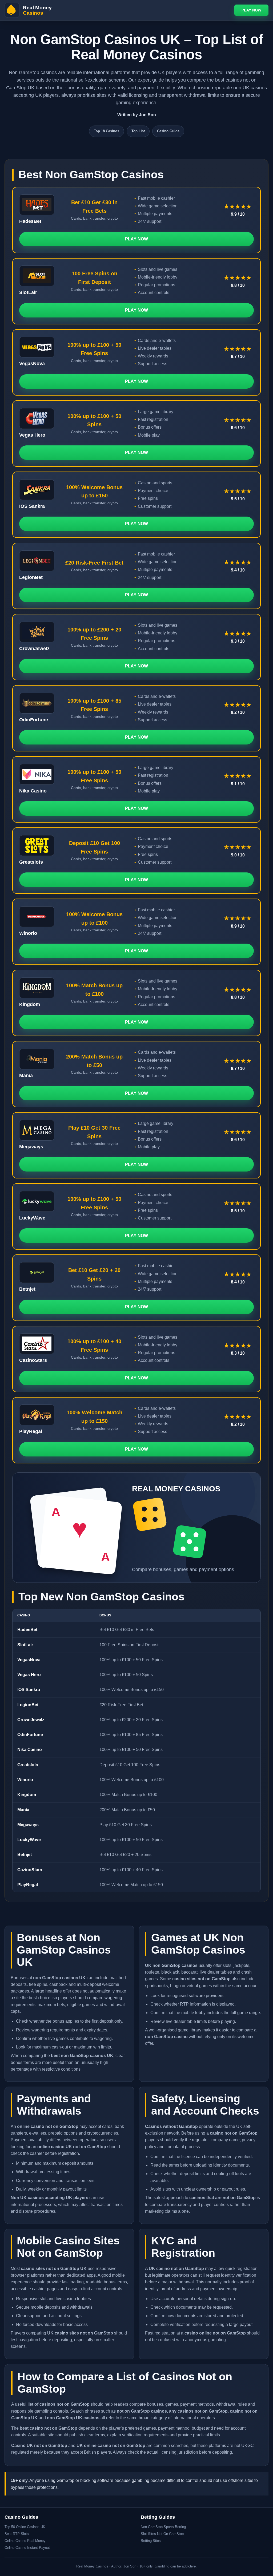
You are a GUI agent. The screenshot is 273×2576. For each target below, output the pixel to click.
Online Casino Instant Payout (27, 2548)
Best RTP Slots (17, 2534)
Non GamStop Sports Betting (163, 2527)
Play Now (251, 10)
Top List (138, 131)
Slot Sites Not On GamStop (162, 2534)
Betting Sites (151, 2541)
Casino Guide (168, 131)
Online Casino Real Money (25, 2541)
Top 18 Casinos (107, 131)
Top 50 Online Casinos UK (25, 2527)
